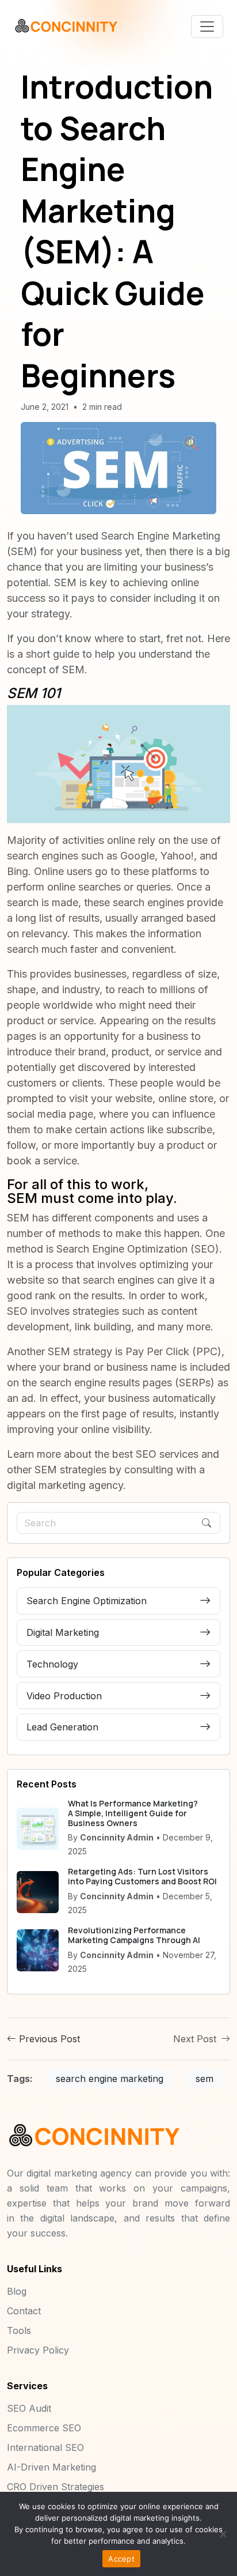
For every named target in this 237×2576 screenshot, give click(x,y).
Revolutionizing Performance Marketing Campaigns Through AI (134, 1935)
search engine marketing (110, 2079)
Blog (17, 2291)
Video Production (64, 1696)
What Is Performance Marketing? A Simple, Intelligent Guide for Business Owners (133, 1813)
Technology (52, 1664)
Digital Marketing (63, 1632)
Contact (24, 2311)
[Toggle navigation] (207, 27)
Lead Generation (62, 1727)
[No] (223, 2534)
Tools (19, 2330)
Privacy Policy (38, 2350)
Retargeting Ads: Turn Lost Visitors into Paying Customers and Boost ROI (142, 1876)
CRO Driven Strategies (56, 2487)
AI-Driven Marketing (51, 2467)
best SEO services (155, 1454)
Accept (121, 2559)
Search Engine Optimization (122, 1249)
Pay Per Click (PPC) (173, 1351)
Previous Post (48, 2039)
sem (204, 2079)
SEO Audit (29, 2408)
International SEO (45, 2447)
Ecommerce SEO (44, 2428)
